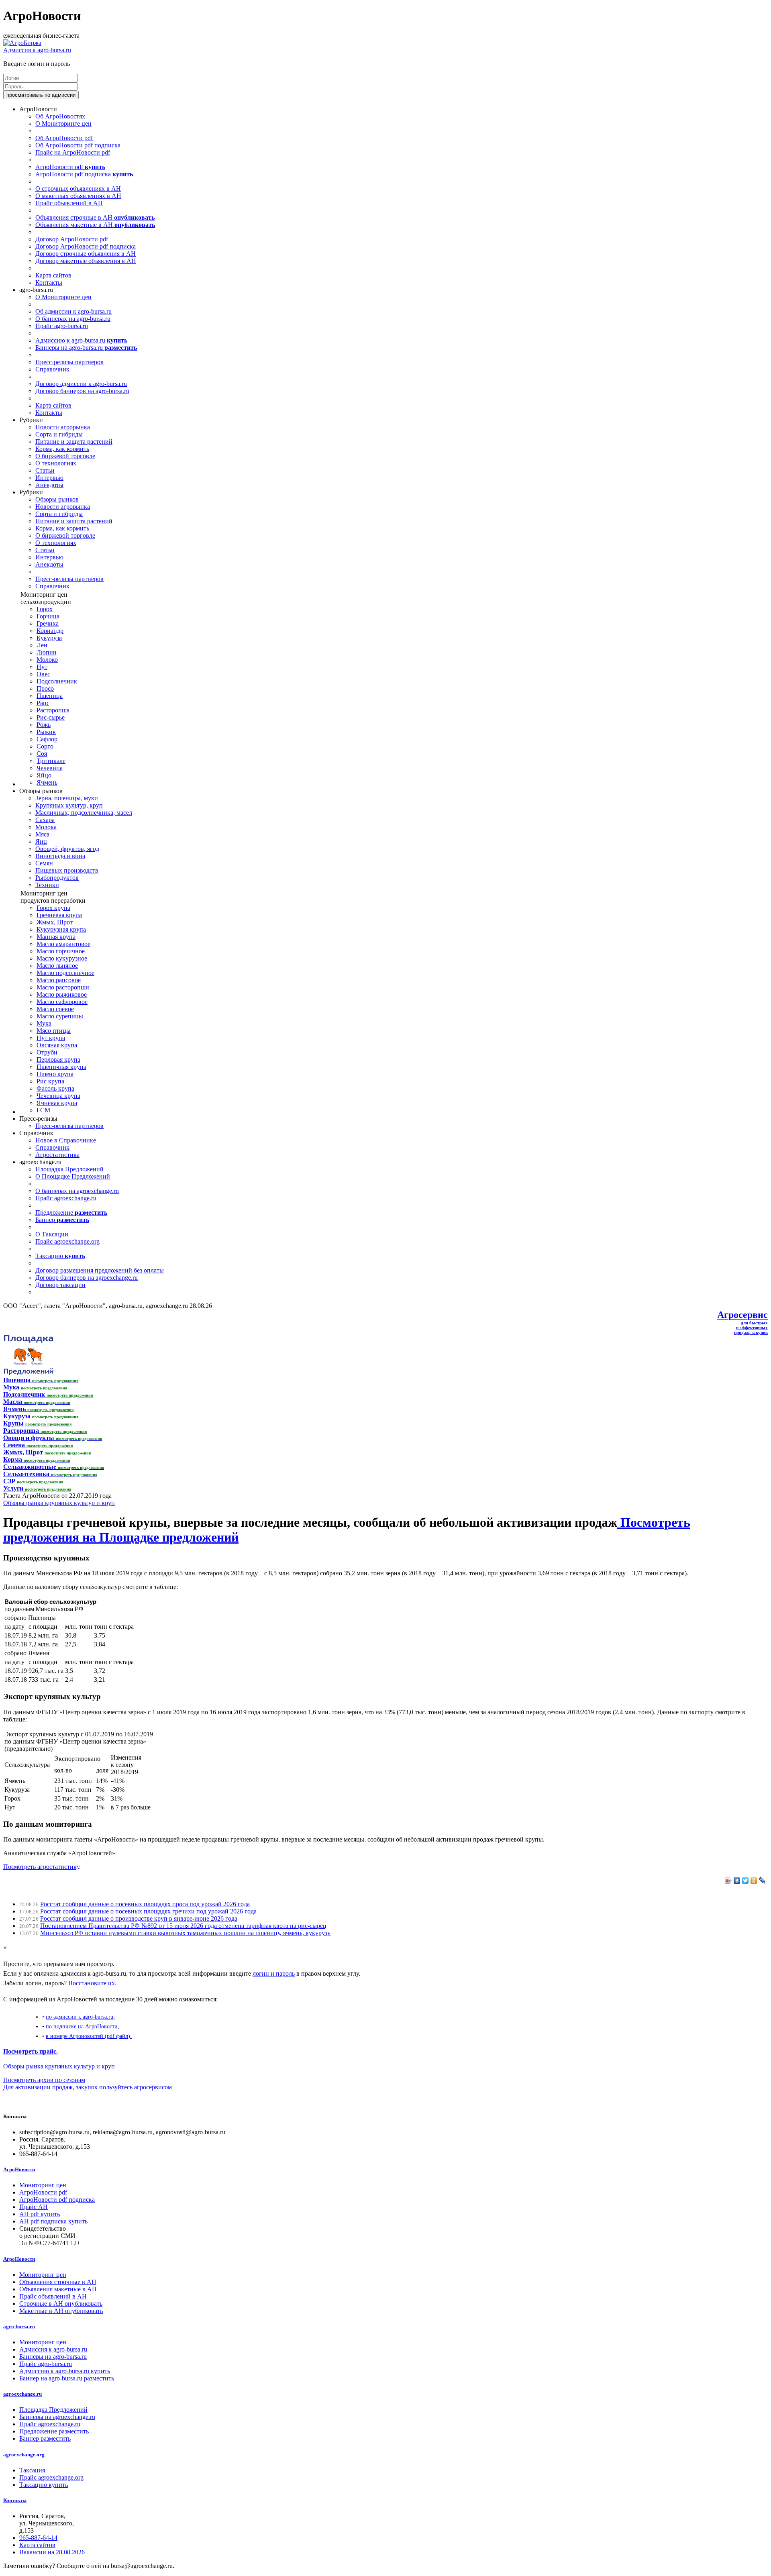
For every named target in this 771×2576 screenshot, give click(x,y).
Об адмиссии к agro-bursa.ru (73, 311)
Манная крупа (56, 937)
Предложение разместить (54, 2431)
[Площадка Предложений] (28, 1373)
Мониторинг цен (43, 2185)
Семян (44, 863)
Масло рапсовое (59, 980)
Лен (42, 645)
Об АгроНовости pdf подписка (78, 145)
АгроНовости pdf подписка (84, 174)
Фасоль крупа (55, 1088)
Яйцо (44, 775)
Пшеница (50, 696)
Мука (44, 1023)
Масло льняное (57, 966)
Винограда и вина (60, 856)
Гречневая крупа (59, 915)
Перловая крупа (58, 1060)
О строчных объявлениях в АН (78, 189)
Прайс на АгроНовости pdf (73, 152)
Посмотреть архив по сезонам (44, 2080)
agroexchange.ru (22, 2394)
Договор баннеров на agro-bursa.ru (82, 391)
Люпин (47, 652)
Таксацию (60, 1256)
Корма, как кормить (62, 449)
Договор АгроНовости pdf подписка (86, 246)
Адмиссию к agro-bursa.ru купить (65, 2371)
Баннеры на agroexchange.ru (57, 2417)
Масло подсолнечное (65, 973)
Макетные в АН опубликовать (61, 2311)
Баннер (62, 1220)
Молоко (47, 660)
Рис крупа (50, 1081)
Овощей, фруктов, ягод (67, 849)
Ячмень (47, 782)
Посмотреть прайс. (31, 2051)
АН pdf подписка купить (53, 2221)
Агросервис (742, 1315)
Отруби (47, 1052)
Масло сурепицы (60, 1016)
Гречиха (48, 623)
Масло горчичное (61, 951)
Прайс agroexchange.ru (66, 1198)
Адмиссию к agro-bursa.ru (81, 340)
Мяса (42, 834)
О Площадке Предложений (73, 1176)
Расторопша (53, 710)
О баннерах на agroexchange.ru (77, 1191)
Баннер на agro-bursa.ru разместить (67, 2378)
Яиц (41, 841)
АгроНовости (19, 2169)
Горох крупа (53, 908)
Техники (47, 885)
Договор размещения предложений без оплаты (100, 1270)
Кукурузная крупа (61, 929)
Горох (45, 609)
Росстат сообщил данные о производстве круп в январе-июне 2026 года (139, 1918)
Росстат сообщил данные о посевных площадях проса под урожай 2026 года (145, 1904)
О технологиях (56, 463)
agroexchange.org (24, 2455)
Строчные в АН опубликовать (61, 2304)
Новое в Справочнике (66, 1140)
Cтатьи (45, 470)
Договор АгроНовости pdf (72, 239)
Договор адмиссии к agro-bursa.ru (81, 384)
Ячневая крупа (57, 1103)
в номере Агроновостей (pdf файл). (89, 2036)
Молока (46, 827)
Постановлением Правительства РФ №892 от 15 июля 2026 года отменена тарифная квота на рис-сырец (183, 1926)
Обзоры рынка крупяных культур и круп (59, 1503)
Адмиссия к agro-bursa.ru (37, 50)
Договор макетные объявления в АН (86, 261)
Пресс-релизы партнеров (69, 362)
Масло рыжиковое (62, 994)
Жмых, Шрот (55, 922)
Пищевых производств (67, 870)
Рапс (43, 703)
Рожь (44, 725)
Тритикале (51, 761)
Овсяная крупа (57, 1045)
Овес (43, 674)
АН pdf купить (40, 2214)
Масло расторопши (63, 987)
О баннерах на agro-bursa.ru (73, 319)
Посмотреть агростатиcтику (41, 1867)
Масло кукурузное (62, 958)
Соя (42, 754)
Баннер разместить (45, 2438)
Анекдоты (49, 485)
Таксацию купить (44, 2485)
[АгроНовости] (22, 43)
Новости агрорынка (63, 427)
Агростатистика (57, 1155)
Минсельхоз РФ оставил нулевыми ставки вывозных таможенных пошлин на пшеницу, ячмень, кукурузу (185, 1933)
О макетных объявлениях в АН (78, 196)
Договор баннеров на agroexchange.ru (87, 1278)
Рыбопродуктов (57, 878)
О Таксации (52, 1234)
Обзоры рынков (57, 499)
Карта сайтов (53, 275)
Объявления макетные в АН (95, 225)
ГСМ (43, 1110)
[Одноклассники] (754, 1881)
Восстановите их (92, 1983)
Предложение (71, 1213)
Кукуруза (49, 638)
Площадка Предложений (69, 1169)
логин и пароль (274, 1973)
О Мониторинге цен (63, 123)
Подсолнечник (57, 681)
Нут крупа (51, 1038)
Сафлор (47, 739)
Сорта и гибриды (59, 434)
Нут (42, 667)
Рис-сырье (51, 717)
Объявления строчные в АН (95, 217)
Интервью (49, 478)
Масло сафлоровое (62, 1002)
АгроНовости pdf (70, 167)
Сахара (45, 820)
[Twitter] (746, 1881)
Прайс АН (34, 2207)
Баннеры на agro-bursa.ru (86, 348)
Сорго (45, 746)
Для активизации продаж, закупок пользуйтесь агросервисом (88, 2087)
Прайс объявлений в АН (69, 203)
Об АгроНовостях (60, 116)
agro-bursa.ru (19, 2326)
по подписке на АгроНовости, (83, 2026)
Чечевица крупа (58, 1096)
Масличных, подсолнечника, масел (84, 813)
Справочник (52, 369)
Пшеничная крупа (61, 1067)
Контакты (49, 282)
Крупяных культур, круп (69, 805)
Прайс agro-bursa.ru (62, 326)
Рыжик (46, 732)
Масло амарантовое (63, 944)
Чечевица (50, 768)
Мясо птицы (54, 1031)
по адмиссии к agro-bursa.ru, (80, 2017)
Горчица (48, 616)
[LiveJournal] (762, 1881)
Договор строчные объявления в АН (86, 254)
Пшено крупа (55, 1074)
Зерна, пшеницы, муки (67, 798)
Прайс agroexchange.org (67, 1241)
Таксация (32, 2470)
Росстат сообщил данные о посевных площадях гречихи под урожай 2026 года (148, 1911)
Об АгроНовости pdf (64, 138)
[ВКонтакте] (737, 1881)
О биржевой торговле (65, 456)
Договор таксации (60, 1285)
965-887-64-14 (38, 2538)
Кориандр (50, 631)
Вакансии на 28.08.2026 (52, 2552)
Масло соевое (55, 1009)
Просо (45, 688)
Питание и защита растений (74, 442)
